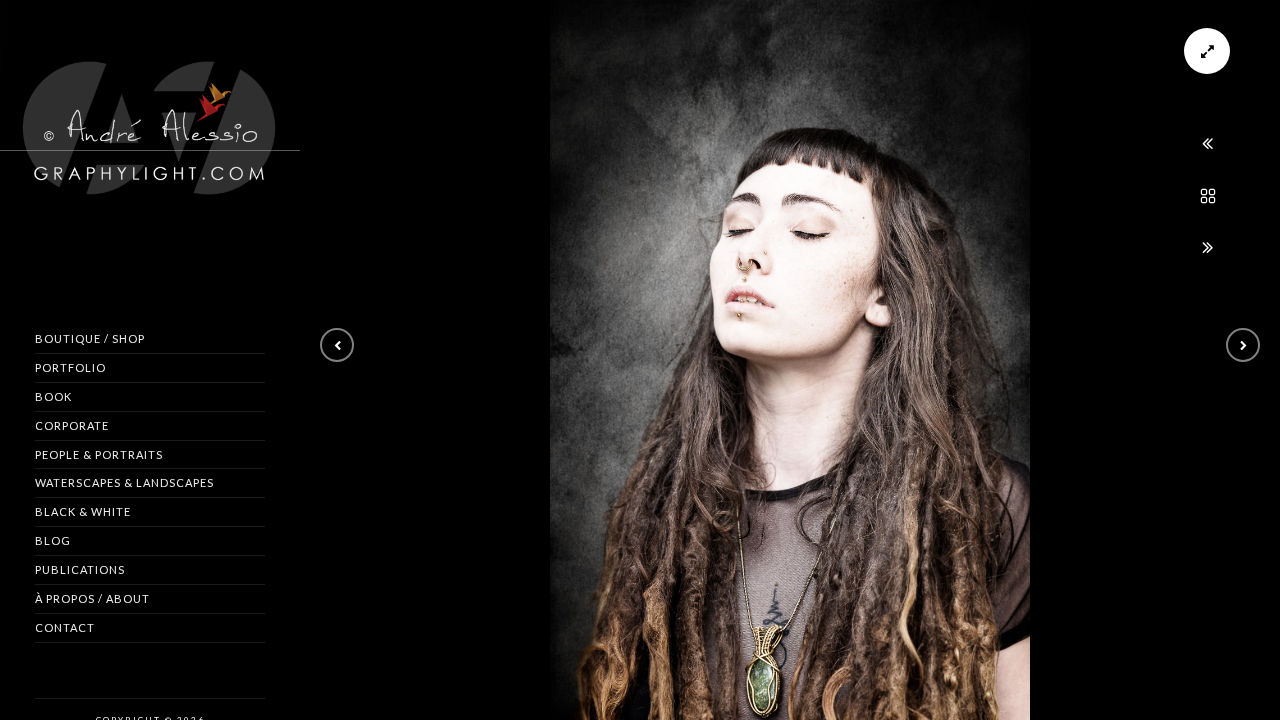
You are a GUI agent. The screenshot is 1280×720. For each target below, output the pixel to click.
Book (53, 396)
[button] (337, 345)
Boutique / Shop (90, 338)
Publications (80, 569)
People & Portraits (99, 454)
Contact (65, 627)
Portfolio (70, 367)
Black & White (83, 511)
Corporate (72, 425)
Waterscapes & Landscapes (124, 482)
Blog (53, 540)
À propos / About (92, 598)
